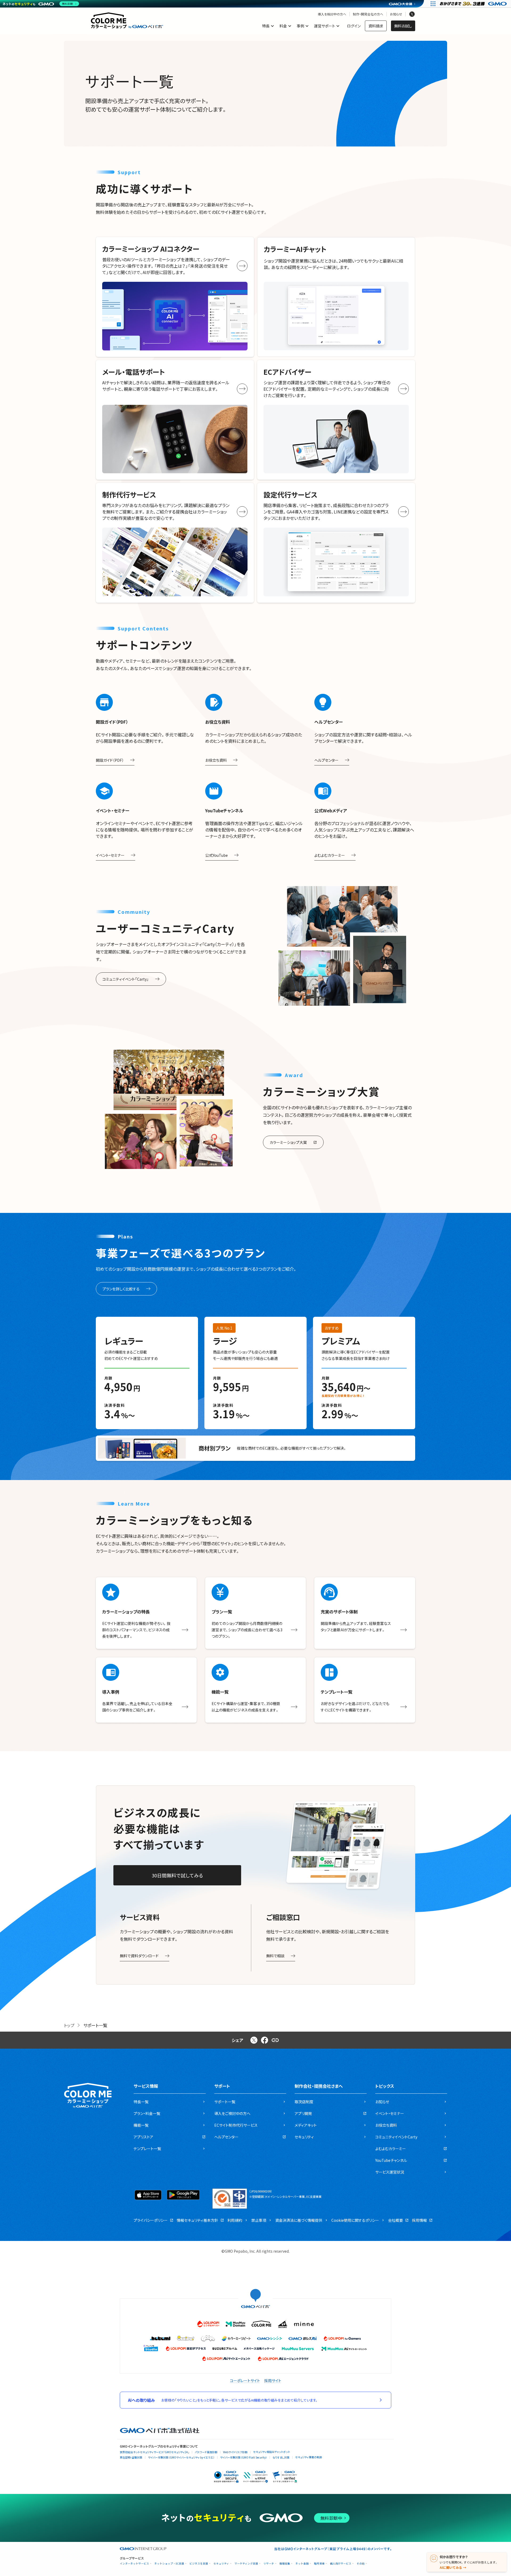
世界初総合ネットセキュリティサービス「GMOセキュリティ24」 (154, 2452)
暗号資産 (319, 2564)
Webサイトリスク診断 (235, 2452)
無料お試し (403, 26)
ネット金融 (302, 2564)
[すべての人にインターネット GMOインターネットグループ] (474, 4)
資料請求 (376, 26)
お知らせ (396, 14)
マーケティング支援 (246, 2564)
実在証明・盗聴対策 (131, 2457)
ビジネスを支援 (199, 2564)
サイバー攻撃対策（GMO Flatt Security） (244, 2457)
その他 (361, 2564)
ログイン (354, 26)
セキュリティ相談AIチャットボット (272, 2452)
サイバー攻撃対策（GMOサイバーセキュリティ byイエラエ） (181, 2457)
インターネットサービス (134, 2564)
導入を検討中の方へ (332, 14)
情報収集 (285, 2564)
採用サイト (273, 2381)
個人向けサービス (341, 2564)
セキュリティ (221, 2564)
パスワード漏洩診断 (206, 2452)
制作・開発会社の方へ (368, 14)
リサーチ (269, 2564)
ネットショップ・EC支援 (169, 2564)
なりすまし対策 (281, 2457)
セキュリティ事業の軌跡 (309, 2457)
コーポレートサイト (245, 2381)
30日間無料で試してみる (177, 1875)
